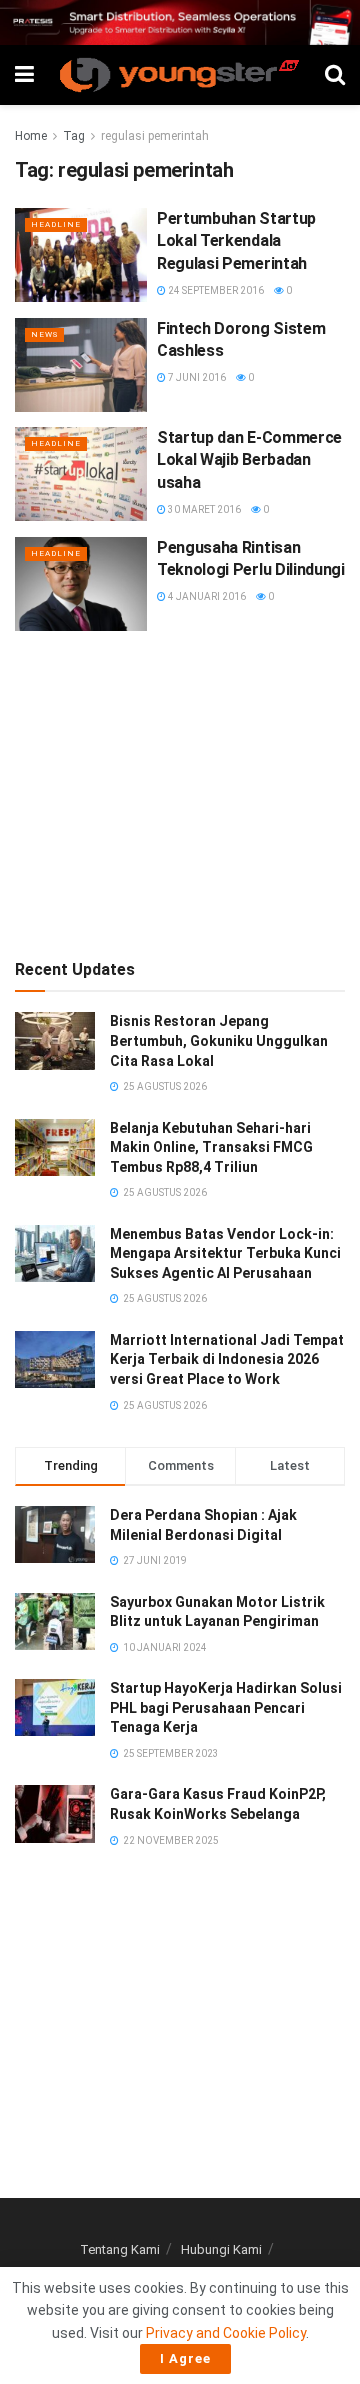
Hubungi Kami (221, 2249)
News (44, 334)
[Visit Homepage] (179, 75)
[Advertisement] (180, 791)
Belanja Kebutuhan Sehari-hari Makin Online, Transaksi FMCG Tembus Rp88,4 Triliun (211, 1147)
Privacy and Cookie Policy (226, 2333)
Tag (74, 136)
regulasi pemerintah (155, 136)
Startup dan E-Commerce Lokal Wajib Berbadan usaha (249, 460)
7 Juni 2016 (196, 377)
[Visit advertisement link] (180, 22)
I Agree (185, 2358)
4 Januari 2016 (206, 596)
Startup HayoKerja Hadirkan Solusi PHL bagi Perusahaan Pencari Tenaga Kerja (226, 1707)
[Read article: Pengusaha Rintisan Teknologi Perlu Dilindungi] (81, 584)
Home (31, 136)
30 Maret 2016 (203, 509)
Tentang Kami (120, 2249)
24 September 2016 (215, 290)
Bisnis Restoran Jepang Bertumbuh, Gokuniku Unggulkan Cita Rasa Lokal (219, 1040)
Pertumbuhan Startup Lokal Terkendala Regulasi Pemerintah (236, 241)
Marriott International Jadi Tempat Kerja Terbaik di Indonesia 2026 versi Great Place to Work (227, 1359)
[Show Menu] (24, 75)
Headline (56, 224)
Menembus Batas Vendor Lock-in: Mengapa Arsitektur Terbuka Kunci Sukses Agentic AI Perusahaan (225, 1253)
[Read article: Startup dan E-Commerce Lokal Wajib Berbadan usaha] (81, 474)
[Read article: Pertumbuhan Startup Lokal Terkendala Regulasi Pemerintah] (81, 255)
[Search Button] (335, 75)
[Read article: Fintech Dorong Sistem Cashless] (81, 365)
